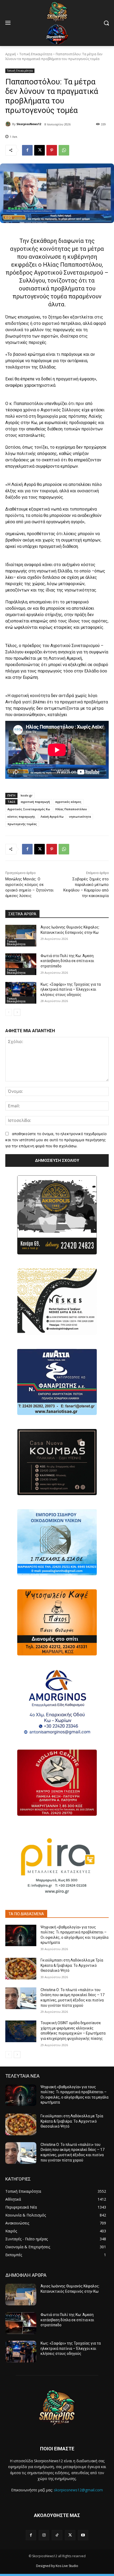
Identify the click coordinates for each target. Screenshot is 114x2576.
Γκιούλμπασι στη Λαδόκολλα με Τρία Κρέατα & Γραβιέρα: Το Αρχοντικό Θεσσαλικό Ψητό (72, 1965)
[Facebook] (27, 150)
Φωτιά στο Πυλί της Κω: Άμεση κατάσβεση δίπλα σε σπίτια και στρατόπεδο (67, 961)
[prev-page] (9, 1012)
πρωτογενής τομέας (22, 824)
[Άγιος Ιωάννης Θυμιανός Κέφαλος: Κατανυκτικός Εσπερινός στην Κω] (21, 936)
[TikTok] (57, 2535)
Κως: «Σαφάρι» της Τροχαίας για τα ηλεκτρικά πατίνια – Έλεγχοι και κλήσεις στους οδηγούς (71, 989)
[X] (40, 150)
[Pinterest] (52, 150)
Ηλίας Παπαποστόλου (71, 809)
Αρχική (11, 54)
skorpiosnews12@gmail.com (78, 2490)
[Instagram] (44, 2535)
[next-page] (17, 1012)
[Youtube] (83, 2535)
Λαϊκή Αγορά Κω (52, 816)
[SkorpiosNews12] (9, 124)
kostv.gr (27, 795)
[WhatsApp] (64, 150)
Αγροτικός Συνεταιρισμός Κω (29, 809)
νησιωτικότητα (80, 816)
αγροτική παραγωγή (35, 802)
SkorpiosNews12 (29, 124)
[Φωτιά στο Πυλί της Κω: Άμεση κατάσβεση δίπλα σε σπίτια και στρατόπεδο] (21, 964)
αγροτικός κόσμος (68, 802)
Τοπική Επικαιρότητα (36, 54)
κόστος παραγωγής (21, 816)
